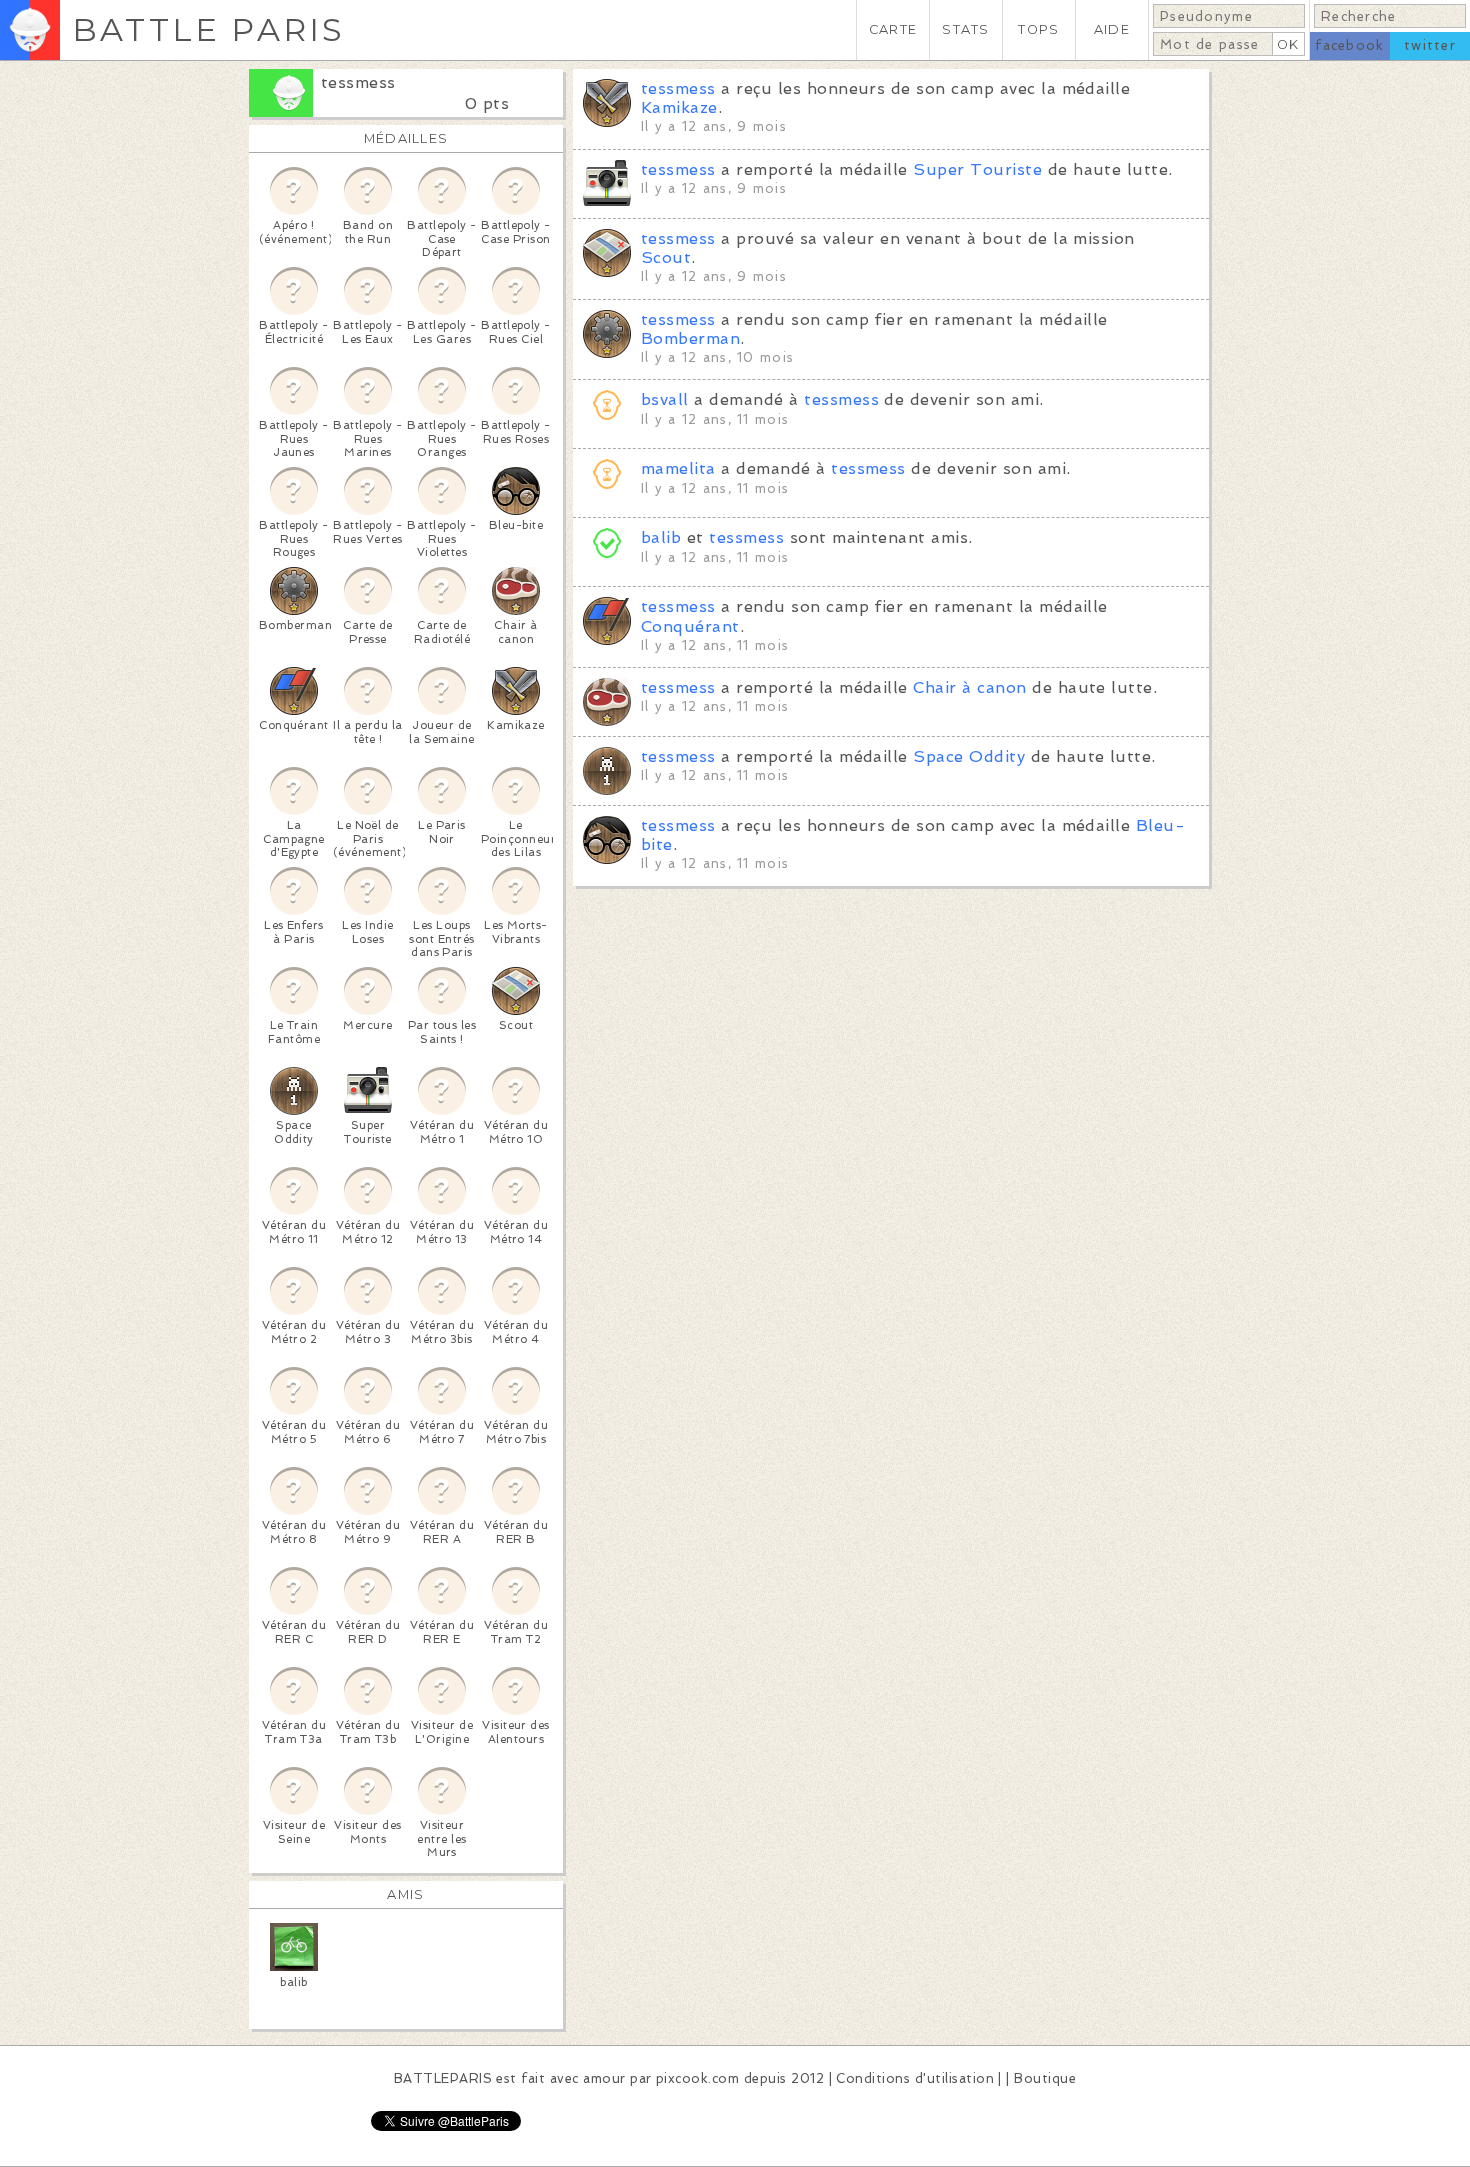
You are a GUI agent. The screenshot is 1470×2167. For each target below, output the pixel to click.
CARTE (893, 29)
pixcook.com (697, 2078)
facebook (1349, 45)
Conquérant (690, 626)
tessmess (358, 82)
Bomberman (690, 338)
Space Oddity (969, 756)
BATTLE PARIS (208, 29)
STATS (965, 29)
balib (661, 537)
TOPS (1038, 29)
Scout (666, 257)
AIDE (1112, 29)
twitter (1430, 45)
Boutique (1045, 2078)
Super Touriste (977, 169)
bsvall (665, 399)
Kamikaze (679, 107)
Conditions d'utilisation (915, 2078)
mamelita (678, 468)
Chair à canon (969, 687)
